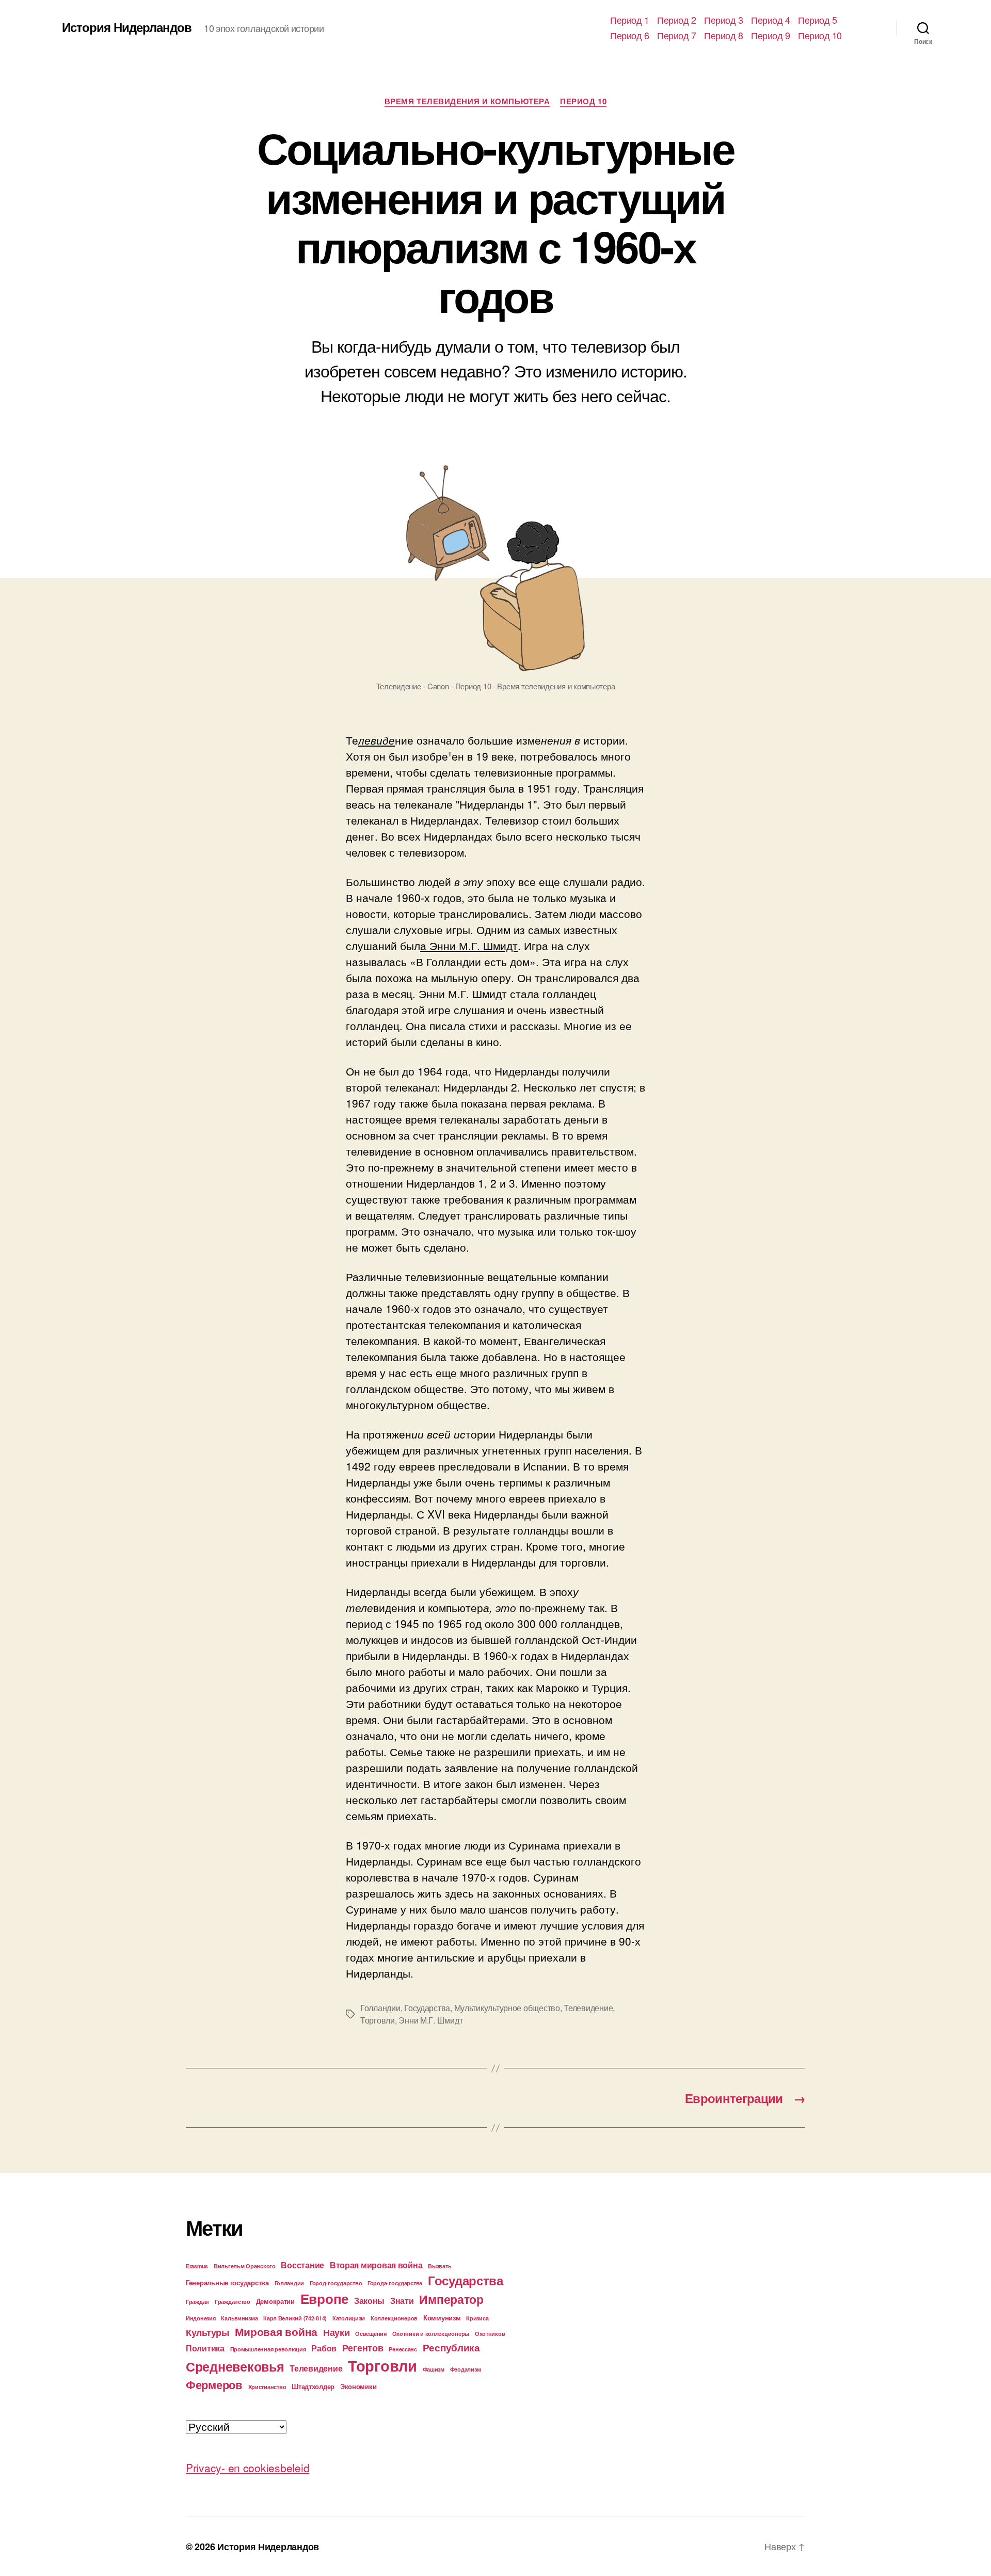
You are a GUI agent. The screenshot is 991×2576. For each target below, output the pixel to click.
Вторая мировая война (376, 2265)
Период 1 (629, 20)
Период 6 (629, 36)
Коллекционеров (394, 2318)
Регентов (363, 2348)
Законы (369, 2301)
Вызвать (439, 2266)
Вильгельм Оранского (245, 2266)
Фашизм (434, 2369)
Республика (451, 2347)
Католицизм (349, 2318)
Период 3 (723, 20)
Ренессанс (403, 2349)
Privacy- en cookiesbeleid (247, 2468)
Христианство (267, 2387)
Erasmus (197, 2266)
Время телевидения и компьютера (467, 102)
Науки (337, 2332)
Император (451, 2299)
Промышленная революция (268, 2349)
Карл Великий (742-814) (295, 2318)
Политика (205, 2348)
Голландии (380, 2008)
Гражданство (233, 2302)
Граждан (197, 2302)
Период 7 (676, 36)
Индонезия (201, 2318)
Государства (427, 2008)
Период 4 (770, 20)
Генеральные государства (227, 2282)
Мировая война (276, 2332)
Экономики (358, 2386)
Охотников (490, 2334)
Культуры (207, 2332)
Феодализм (466, 2369)
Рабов (324, 2348)
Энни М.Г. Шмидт (430, 2020)
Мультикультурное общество (507, 2008)
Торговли (378, 2020)
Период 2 (676, 20)
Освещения (371, 2334)
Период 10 (820, 36)
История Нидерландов (127, 27)
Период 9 (770, 36)
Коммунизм (442, 2318)
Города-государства (395, 2283)
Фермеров (214, 2384)
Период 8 (723, 36)
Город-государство (336, 2283)
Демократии (275, 2301)
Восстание (302, 2265)
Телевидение (588, 2008)
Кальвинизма (239, 2318)
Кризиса (477, 2318)
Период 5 (817, 20)
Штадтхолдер (313, 2386)
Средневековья (235, 2366)
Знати (402, 2301)
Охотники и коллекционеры (431, 2334)
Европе (324, 2298)
